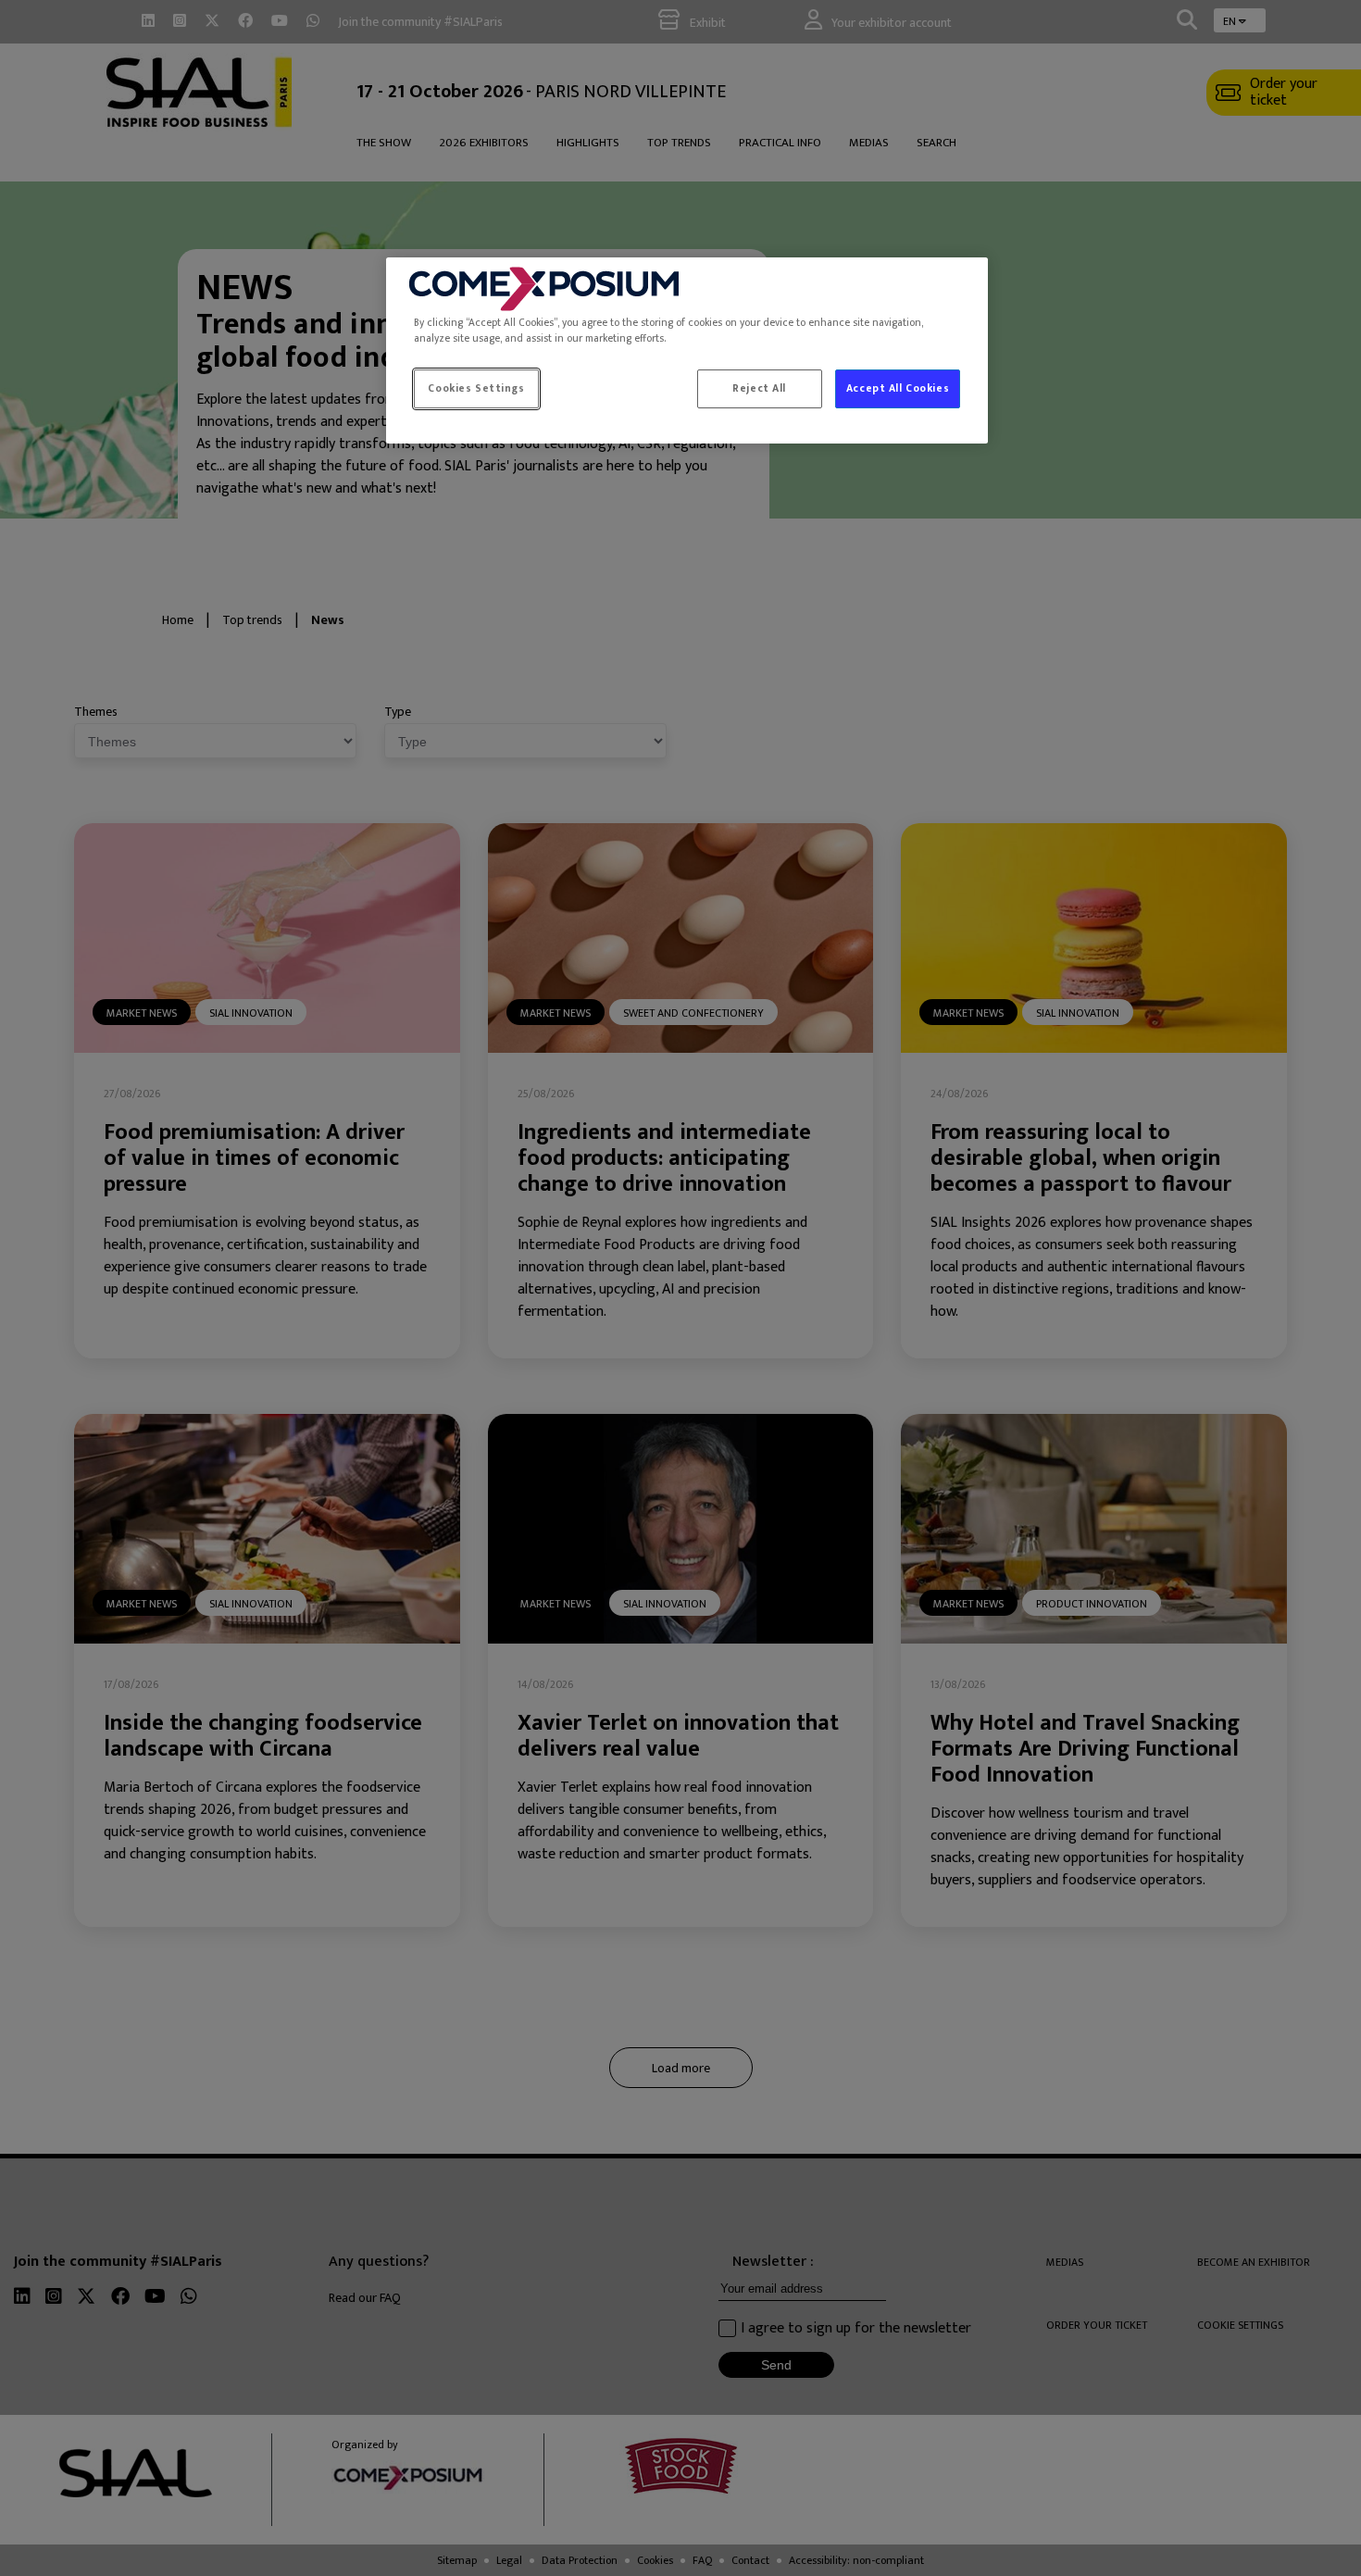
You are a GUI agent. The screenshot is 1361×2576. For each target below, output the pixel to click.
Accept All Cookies (898, 388)
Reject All (759, 388)
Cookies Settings (476, 388)
